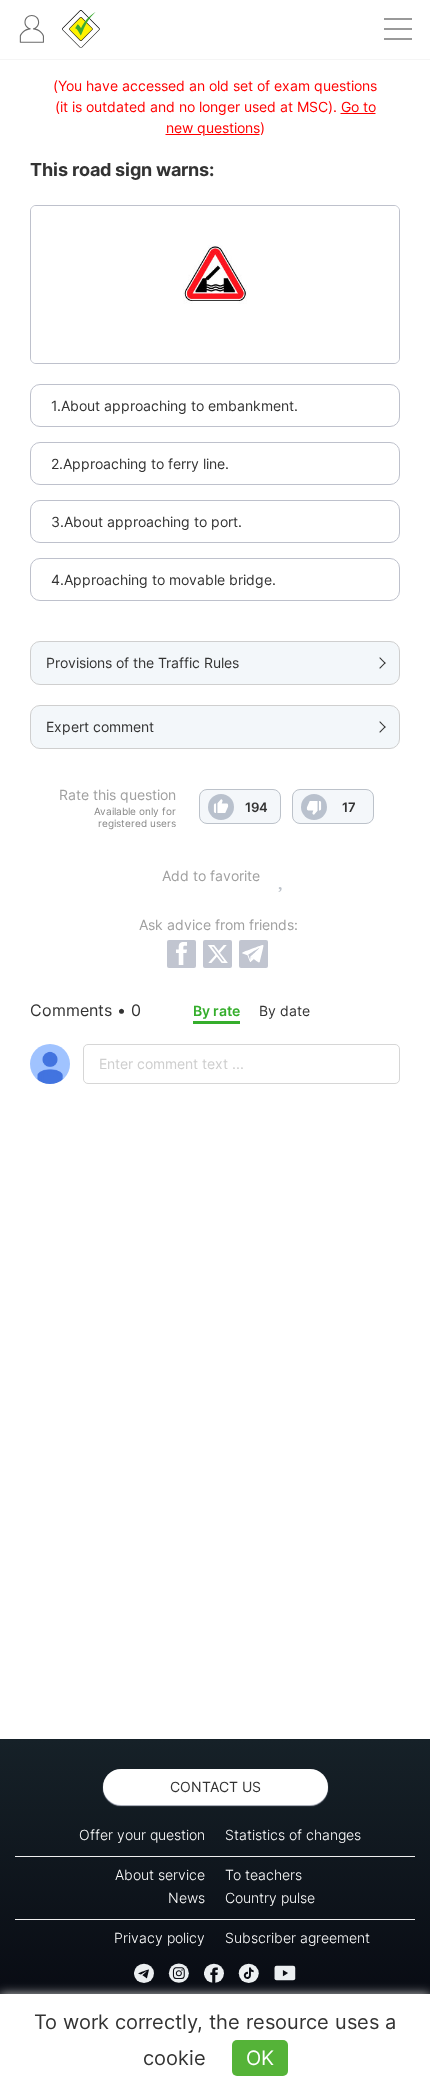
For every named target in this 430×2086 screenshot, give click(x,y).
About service (160, 1874)
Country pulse (270, 1897)
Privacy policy (159, 1937)
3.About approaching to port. (146, 521)
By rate (216, 1010)
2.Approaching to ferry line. (140, 463)
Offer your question (142, 1834)
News (186, 1897)
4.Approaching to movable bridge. (163, 579)
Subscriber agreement (297, 1937)
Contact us (215, 1786)
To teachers (263, 1874)
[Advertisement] (215, 1464)
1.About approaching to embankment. (174, 405)
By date (284, 1010)
